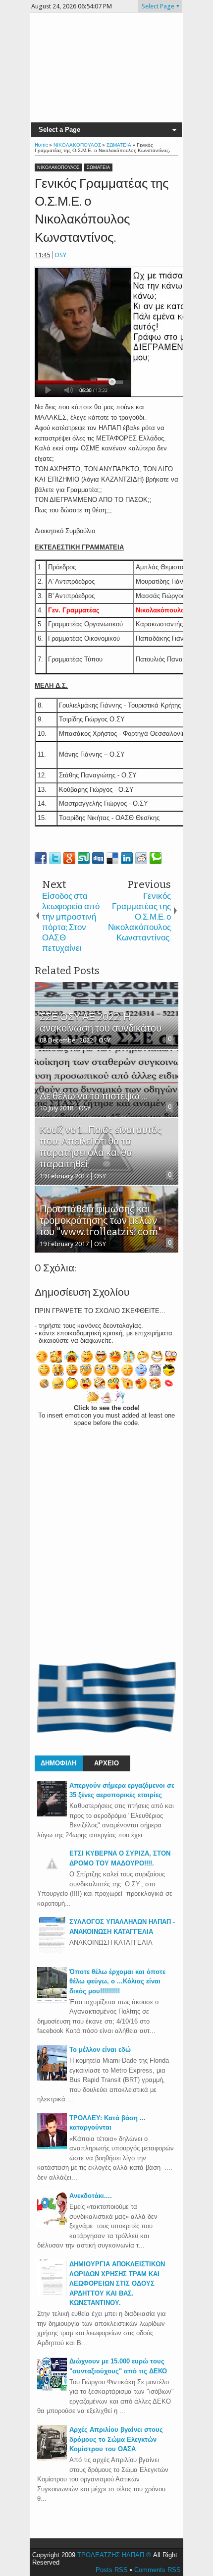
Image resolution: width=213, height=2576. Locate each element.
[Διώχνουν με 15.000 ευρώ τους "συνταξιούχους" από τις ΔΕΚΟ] (52, 2390)
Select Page (158, 6)
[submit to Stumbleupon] (84, 858)
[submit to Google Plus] (69, 858)
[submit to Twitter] (55, 858)
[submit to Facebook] (41, 858)
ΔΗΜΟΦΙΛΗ (58, 1763)
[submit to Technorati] (156, 858)
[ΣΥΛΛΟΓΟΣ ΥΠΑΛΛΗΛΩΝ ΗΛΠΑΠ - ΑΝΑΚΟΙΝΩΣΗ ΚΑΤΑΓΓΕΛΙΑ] (52, 1950)
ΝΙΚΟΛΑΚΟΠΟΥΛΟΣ (58, 167)
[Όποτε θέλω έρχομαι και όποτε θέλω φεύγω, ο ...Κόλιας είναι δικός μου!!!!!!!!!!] (52, 2001)
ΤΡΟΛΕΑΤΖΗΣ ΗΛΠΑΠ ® (114, 2555)
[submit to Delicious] (112, 858)
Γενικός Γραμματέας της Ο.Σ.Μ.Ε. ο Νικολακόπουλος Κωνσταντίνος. (102, 211)
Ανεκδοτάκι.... (91, 2196)
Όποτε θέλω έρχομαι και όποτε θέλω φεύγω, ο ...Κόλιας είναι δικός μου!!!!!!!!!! (117, 1981)
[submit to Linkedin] (127, 858)
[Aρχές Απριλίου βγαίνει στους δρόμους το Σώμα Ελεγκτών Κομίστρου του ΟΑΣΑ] (52, 2458)
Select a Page (59, 130)
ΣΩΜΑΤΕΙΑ (98, 167)
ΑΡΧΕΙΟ (106, 1763)
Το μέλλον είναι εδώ (100, 2050)
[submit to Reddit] (141, 858)
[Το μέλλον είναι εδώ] (52, 2078)
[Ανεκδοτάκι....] (52, 2224)
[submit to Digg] (98, 858)
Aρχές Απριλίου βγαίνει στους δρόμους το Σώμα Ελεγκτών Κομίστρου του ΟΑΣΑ (116, 2439)
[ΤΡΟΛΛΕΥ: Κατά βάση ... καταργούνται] (52, 2147)
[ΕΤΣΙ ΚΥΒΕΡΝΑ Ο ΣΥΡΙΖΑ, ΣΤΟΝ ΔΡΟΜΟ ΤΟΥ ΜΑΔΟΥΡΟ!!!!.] (52, 1876)
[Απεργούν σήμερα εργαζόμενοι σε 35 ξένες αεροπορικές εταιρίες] (52, 1814)
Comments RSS (158, 2570)
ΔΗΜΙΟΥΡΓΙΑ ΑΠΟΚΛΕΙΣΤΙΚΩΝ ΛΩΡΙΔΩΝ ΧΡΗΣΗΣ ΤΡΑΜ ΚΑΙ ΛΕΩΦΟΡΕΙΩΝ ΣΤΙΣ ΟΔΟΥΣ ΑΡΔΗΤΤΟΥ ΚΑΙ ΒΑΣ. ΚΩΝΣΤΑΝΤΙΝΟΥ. (117, 2283)
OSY (60, 255)
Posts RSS (112, 2570)
